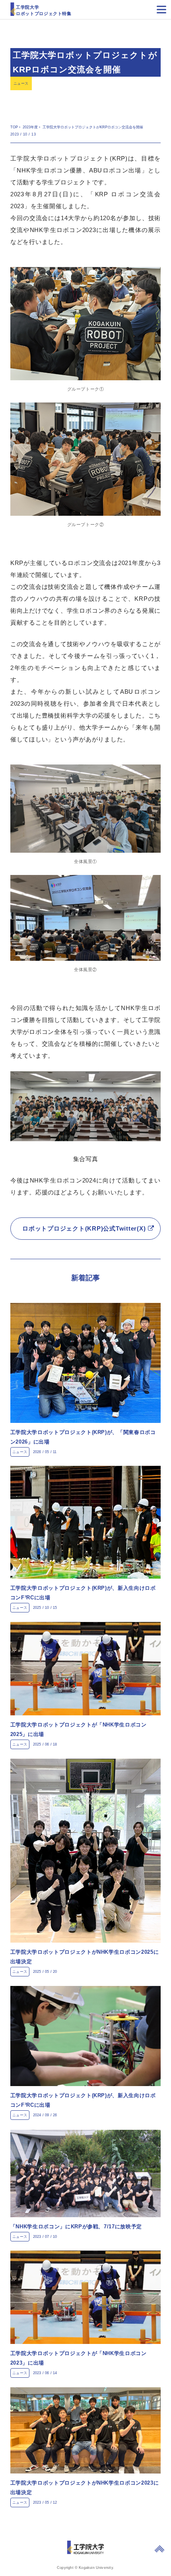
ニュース (21, 83)
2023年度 (30, 127)
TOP (14, 127)
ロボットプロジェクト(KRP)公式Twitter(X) (84, 1228)
